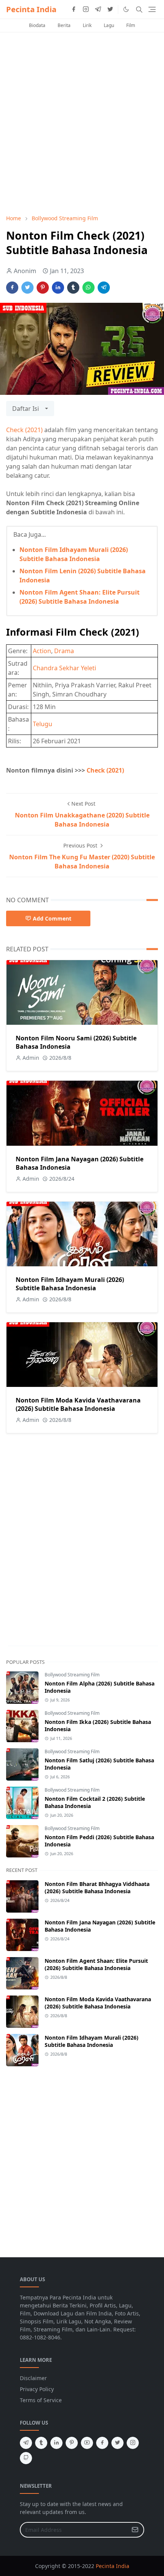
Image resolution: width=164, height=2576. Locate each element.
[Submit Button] (135, 2530)
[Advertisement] (82, 123)
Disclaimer (33, 2378)
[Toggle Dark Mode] (126, 9)
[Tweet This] (27, 288)
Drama (64, 651)
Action (42, 651)
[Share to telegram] (104, 288)
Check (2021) (24, 430)
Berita (64, 25)
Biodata (37, 25)
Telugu (43, 724)
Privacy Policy (37, 2389)
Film (131, 25)
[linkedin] (56, 2443)
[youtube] (87, 2443)
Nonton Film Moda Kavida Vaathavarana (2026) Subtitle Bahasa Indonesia (78, 1404)
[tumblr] (41, 2443)
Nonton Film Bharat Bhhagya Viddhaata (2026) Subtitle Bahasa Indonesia (97, 1887)
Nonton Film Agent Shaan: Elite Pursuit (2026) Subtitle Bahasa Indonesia (96, 1964)
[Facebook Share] (12, 288)
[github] (26, 2458)
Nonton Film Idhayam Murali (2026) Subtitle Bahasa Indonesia (70, 1284)
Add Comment (52, 918)
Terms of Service (41, 2400)
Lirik (87, 25)
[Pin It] (43, 288)
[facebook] (74, 10)
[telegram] (98, 10)
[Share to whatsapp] (88, 288)
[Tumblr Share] (73, 288)
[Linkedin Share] (58, 288)
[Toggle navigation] (152, 9)
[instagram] (86, 10)
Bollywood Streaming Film (72, 1675)
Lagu (109, 25)
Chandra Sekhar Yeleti (64, 668)
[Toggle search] (139, 10)
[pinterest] (72, 2443)
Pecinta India (31, 9)
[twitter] (110, 10)
